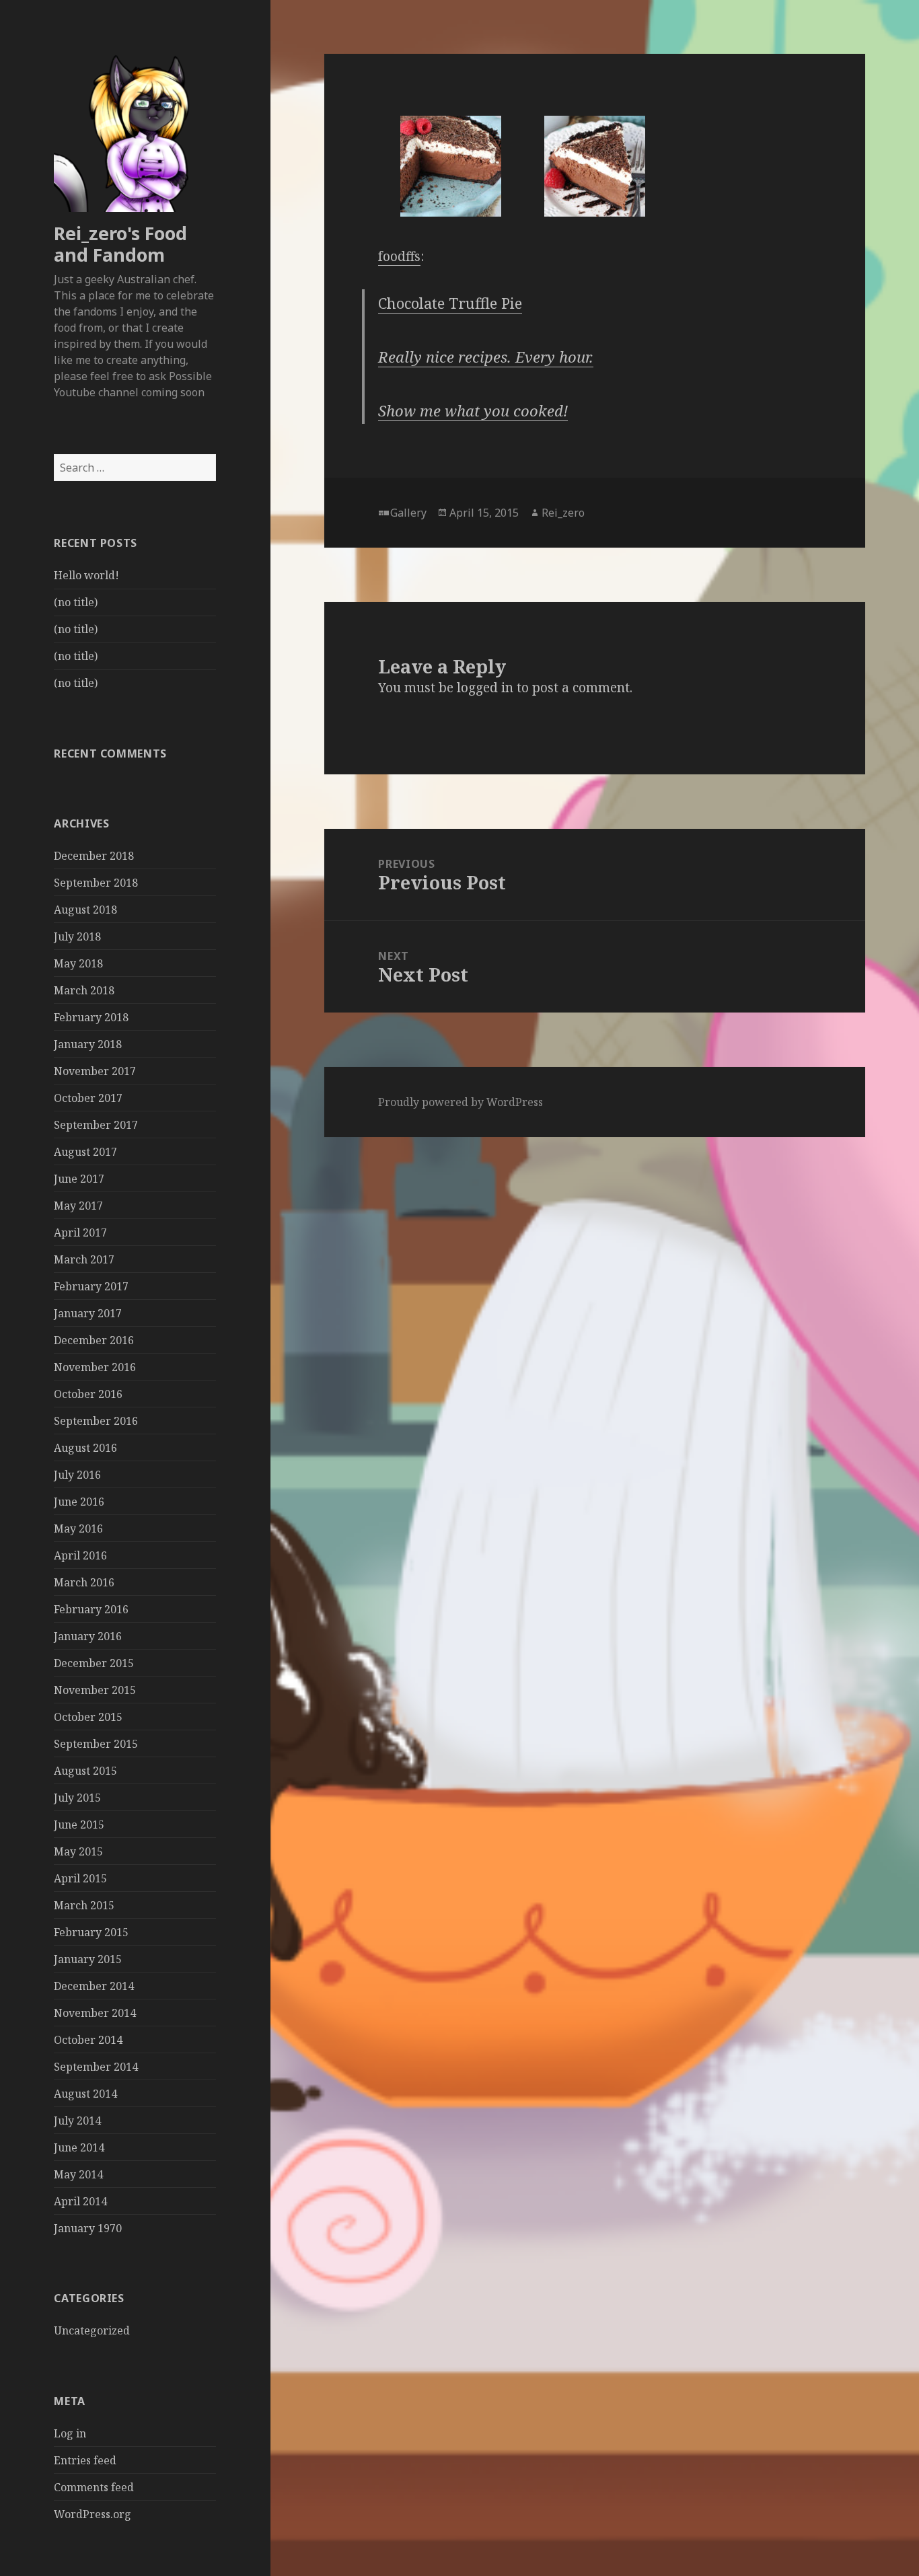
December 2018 (94, 856)
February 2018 (91, 1017)
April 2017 (80, 1232)
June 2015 (79, 1825)
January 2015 (88, 1959)
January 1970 (88, 2228)
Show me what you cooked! (473, 410)
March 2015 (84, 1905)
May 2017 (78, 1206)
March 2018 (84, 990)
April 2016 (80, 1555)
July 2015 (77, 1798)
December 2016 (94, 1340)
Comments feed (94, 2487)
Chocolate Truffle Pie (450, 303)
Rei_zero (563, 513)
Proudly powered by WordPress (461, 1102)
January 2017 (88, 1313)
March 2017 (84, 1259)
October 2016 (88, 1394)
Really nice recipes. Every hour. (486, 357)
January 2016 (88, 1636)
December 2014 (94, 1986)
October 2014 (88, 2040)
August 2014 (85, 2094)
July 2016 (77, 1475)
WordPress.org (93, 2514)
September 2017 (96, 1125)
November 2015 (95, 1690)
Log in (70, 2433)
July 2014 (77, 2121)
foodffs (399, 256)
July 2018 (77, 936)
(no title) (76, 602)
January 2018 (88, 1044)
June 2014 (79, 2147)
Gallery (408, 513)
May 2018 (78, 963)
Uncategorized (92, 2330)
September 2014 (96, 2067)
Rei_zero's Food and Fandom (120, 244)
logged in (485, 688)
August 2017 (85, 1152)
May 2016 (78, 1529)
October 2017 (88, 1098)
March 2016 (84, 1582)
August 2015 (85, 1771)
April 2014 (80, 2201)
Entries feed (85, 2460)
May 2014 (78, 2174)
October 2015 (88, 1717)
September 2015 (96, 1744)
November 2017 (95, 1071)
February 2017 (91, 1286)
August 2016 (85, 1448)
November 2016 (95, 1367)
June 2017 (79, 1179)
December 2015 (94, 1663)
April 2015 (80, 1878)
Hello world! (86, 575)
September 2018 (96, 883)
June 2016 (79, 1502)
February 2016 (91, 1609)
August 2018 (85, 910)
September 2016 (96, 1421)
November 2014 (95, 2013)
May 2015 (78, 1851)
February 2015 (91, 1932)
